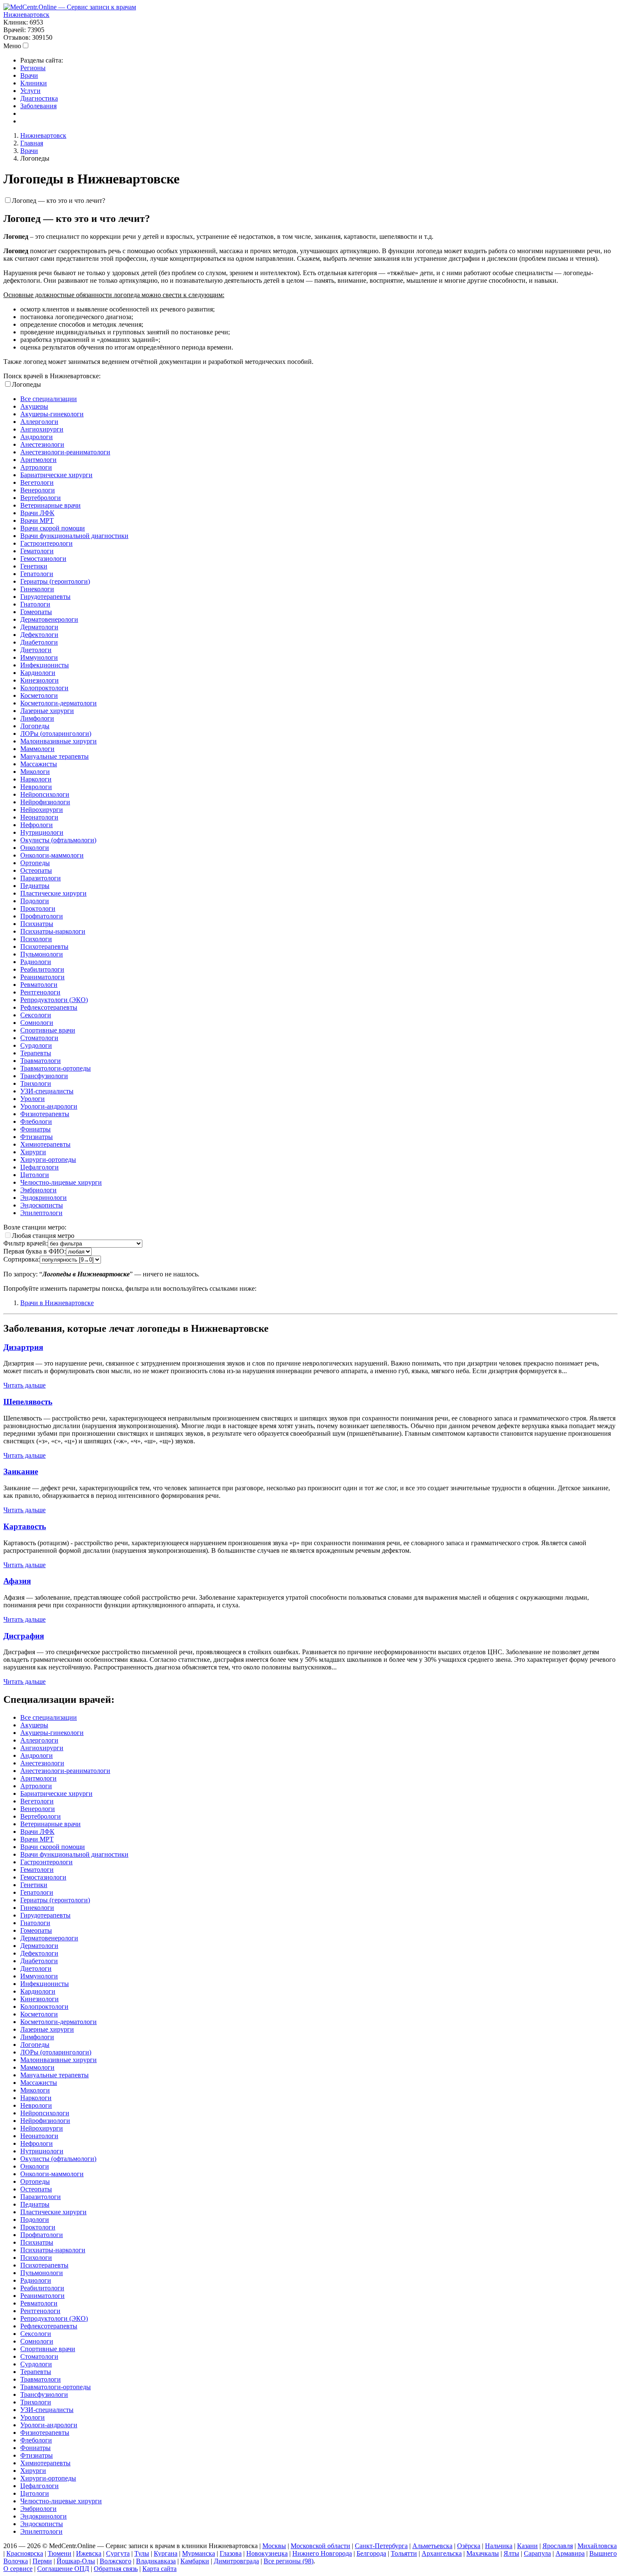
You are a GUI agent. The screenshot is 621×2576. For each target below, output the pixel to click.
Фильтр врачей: (26, 1243)
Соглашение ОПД (63, 2569)
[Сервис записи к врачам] (70, 7)
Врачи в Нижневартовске (57, 1303)
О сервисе (18, 2569)
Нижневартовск (26, 15)
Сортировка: (22, 1259)
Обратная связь (116, 2569)
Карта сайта (159, 2569)
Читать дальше (25, 1385)
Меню (12, 46)
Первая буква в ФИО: (35, 1251)
